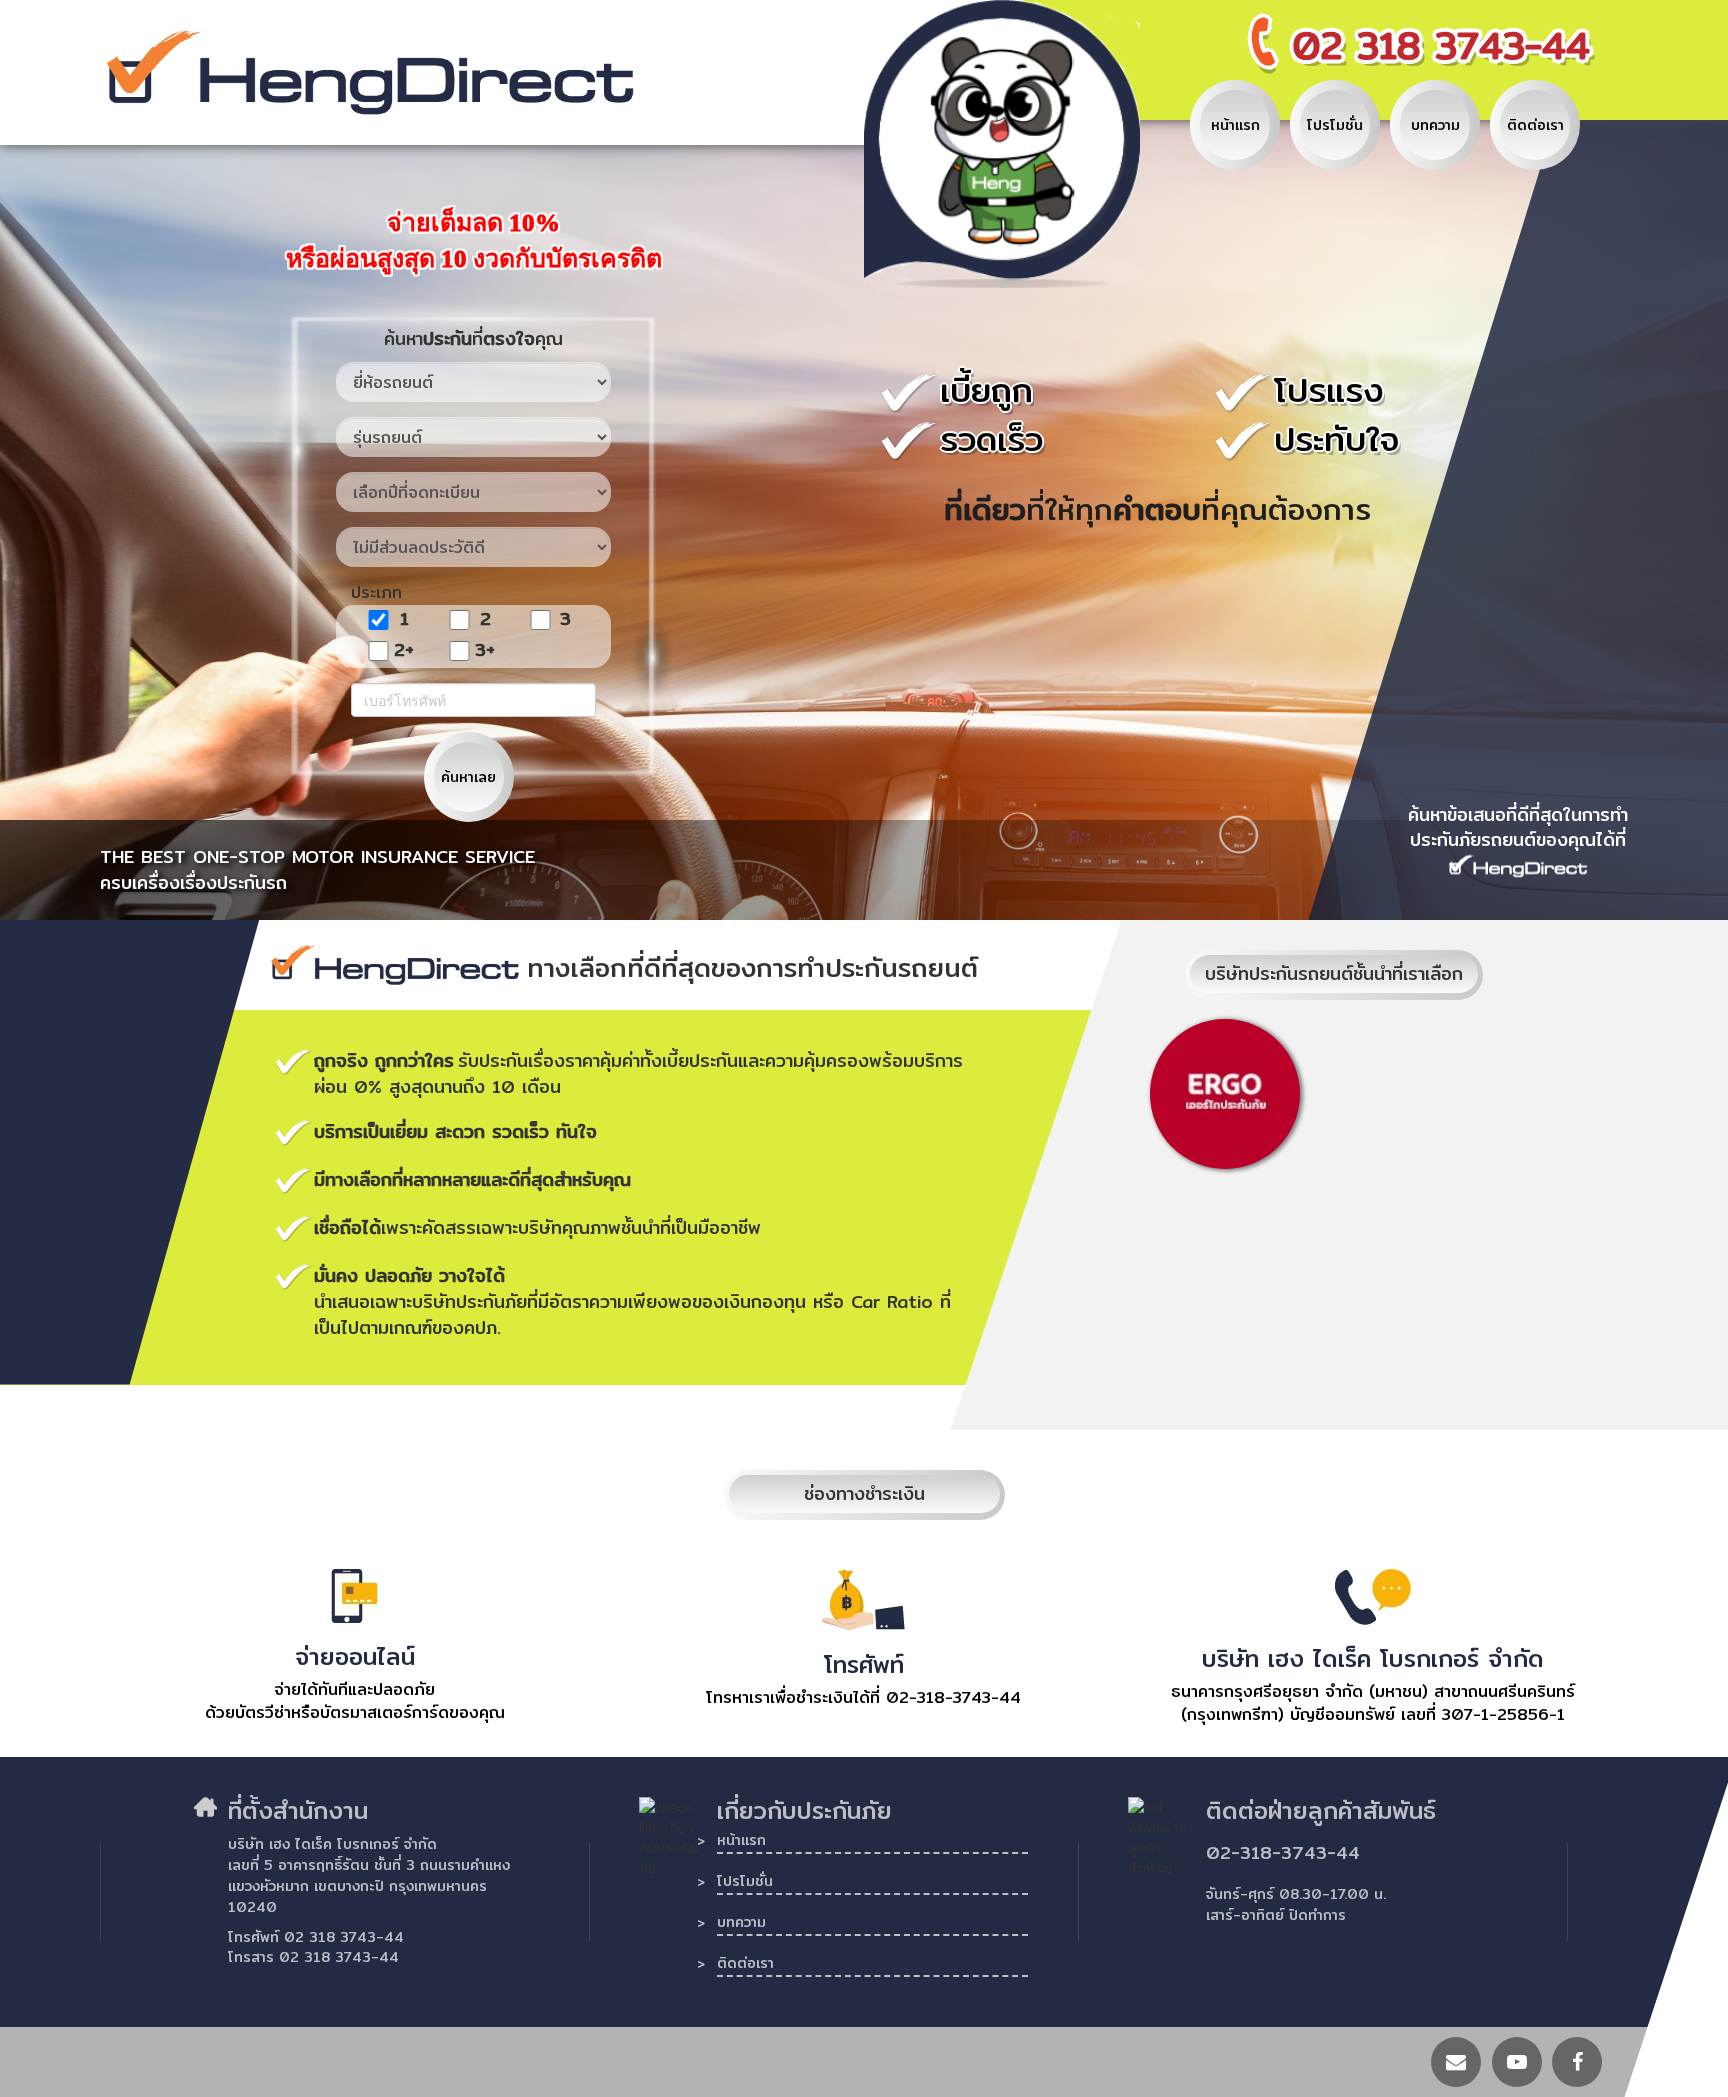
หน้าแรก (741, 1842)
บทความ (741, 1924)
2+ (404, 650)
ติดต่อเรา (745, 1965)
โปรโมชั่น (745, 1883)
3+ (485, 650)
